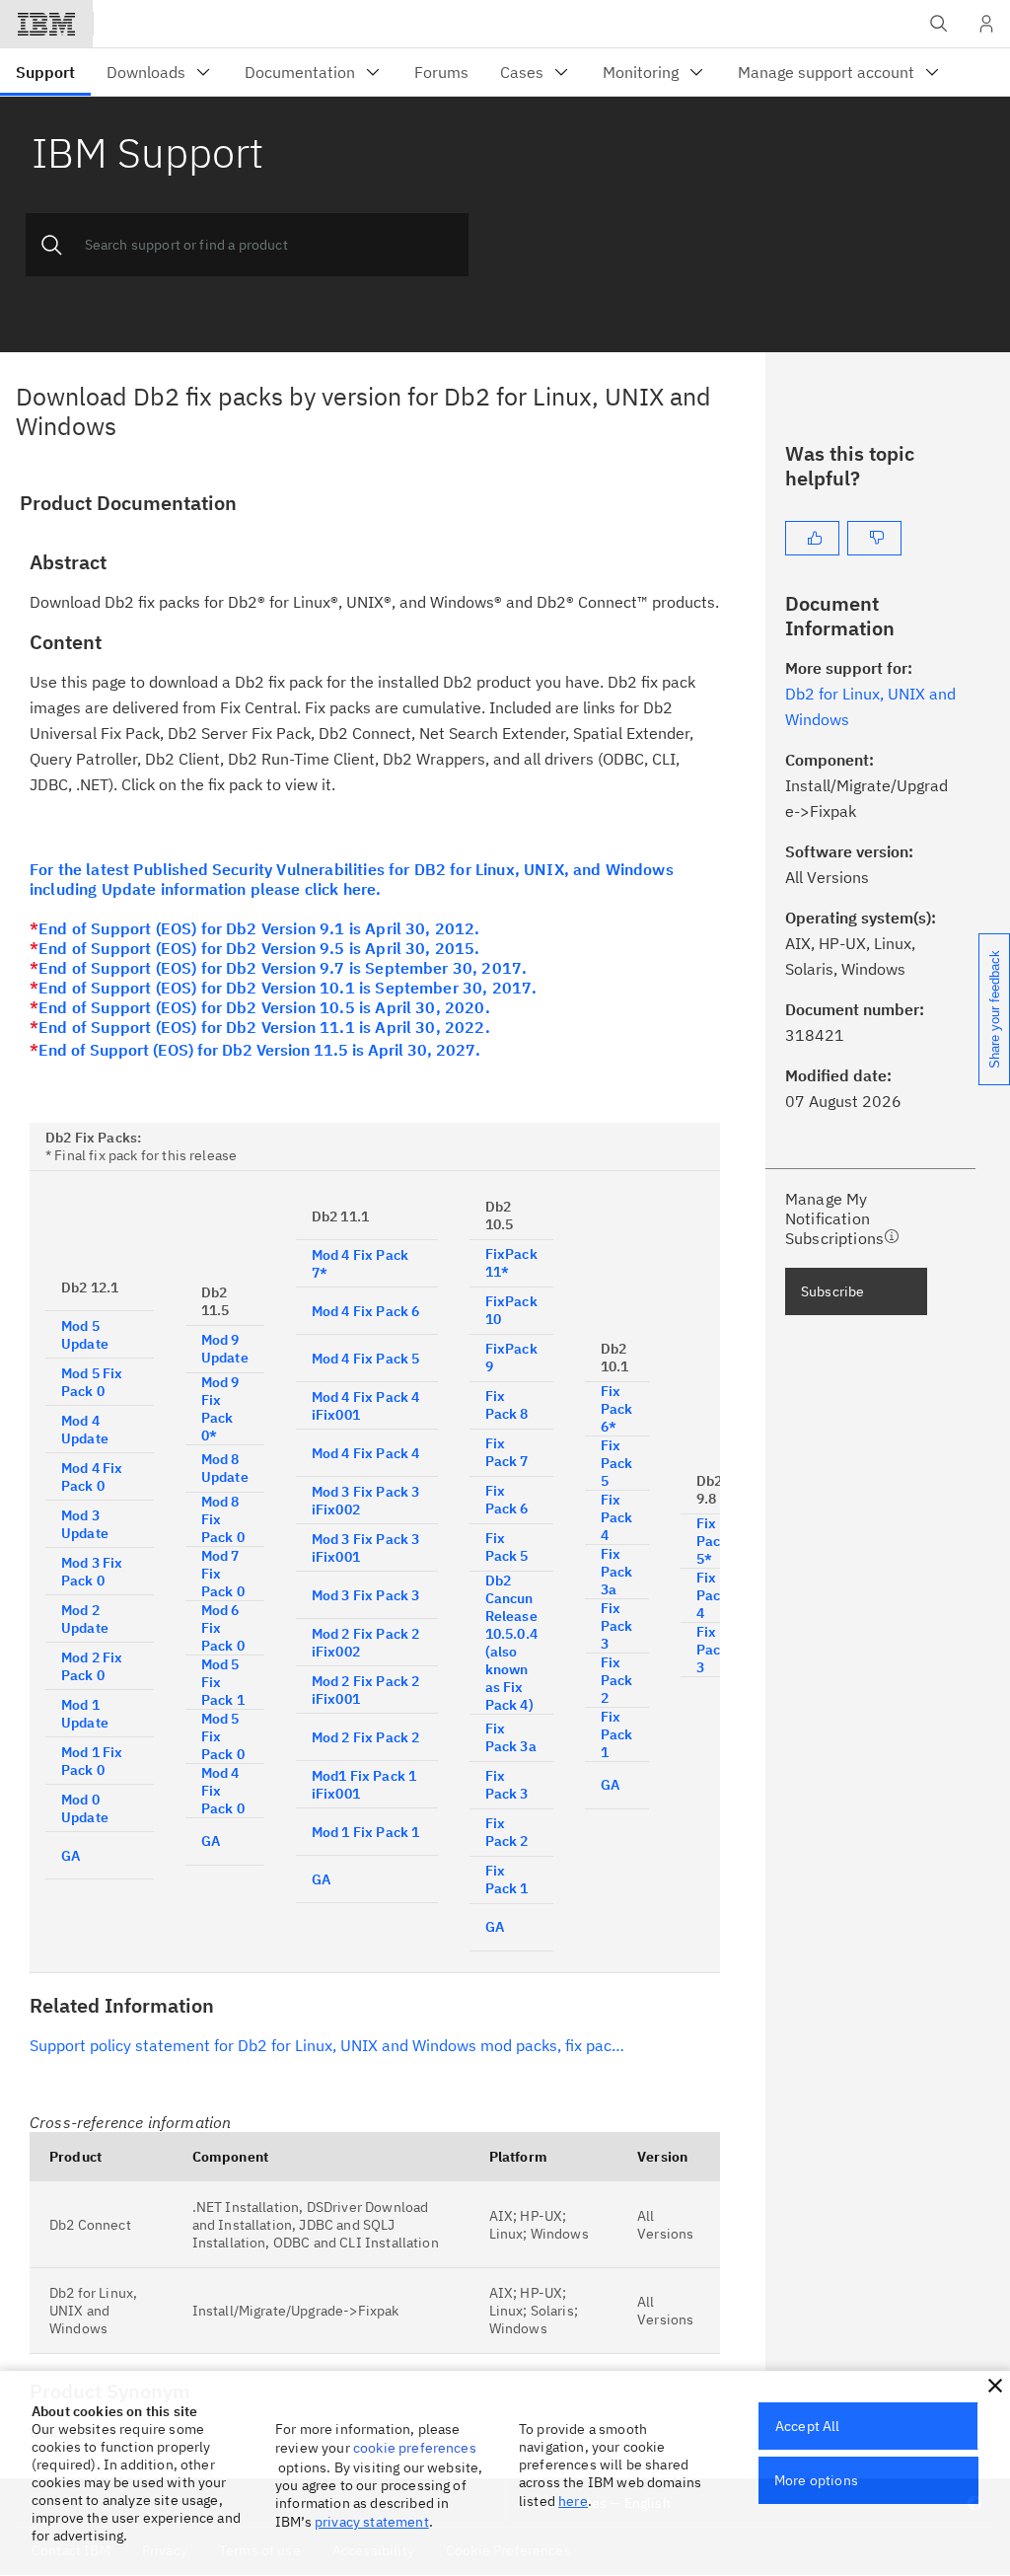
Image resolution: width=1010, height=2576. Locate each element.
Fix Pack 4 (617, 1517)
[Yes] (812, 538)
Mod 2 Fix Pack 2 (366, 1737)
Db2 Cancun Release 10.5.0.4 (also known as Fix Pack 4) (511, 1643)
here (573, 2501)
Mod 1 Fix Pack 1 (366, 1832)
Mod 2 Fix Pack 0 (92, 1666)
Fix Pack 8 (507, 1405)
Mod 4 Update (85, 1430)
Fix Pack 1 (507, 1879)
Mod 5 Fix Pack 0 (92, 1382)
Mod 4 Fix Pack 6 (366, 1311)
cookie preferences (415, 2448)
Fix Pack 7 (507, 1452)
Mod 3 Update (85, 1524)
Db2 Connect (90, 2225)
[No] (874, 538)
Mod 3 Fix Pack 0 (92, 1572)
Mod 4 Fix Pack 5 (366, 1359)
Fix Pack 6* (617, 1409)
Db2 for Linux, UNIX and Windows (93, 2311)
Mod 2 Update (85, 1619)
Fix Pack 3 (507, 1785)
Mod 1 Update (85, 1714)
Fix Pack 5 (507, 1547)
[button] (995, 2386)
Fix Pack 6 (507, 1500)
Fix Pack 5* (713, 1541)
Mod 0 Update (85, 1808)
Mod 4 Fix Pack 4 (366, 1453)
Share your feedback (995, 1009)
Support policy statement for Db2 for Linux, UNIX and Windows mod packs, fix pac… (327, 2045)
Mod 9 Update (225, 1349)
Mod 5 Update (85, 1335)
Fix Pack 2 (507, 1832)
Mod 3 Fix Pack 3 (366, 1595)
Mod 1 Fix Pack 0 (92, 1761)
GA (71, 1856)
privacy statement (372, 2522)
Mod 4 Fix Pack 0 (92, 1477)
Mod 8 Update (225, 1468)
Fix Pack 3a (511, 1737)
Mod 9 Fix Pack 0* (220, 1409)
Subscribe (832, 1291)
